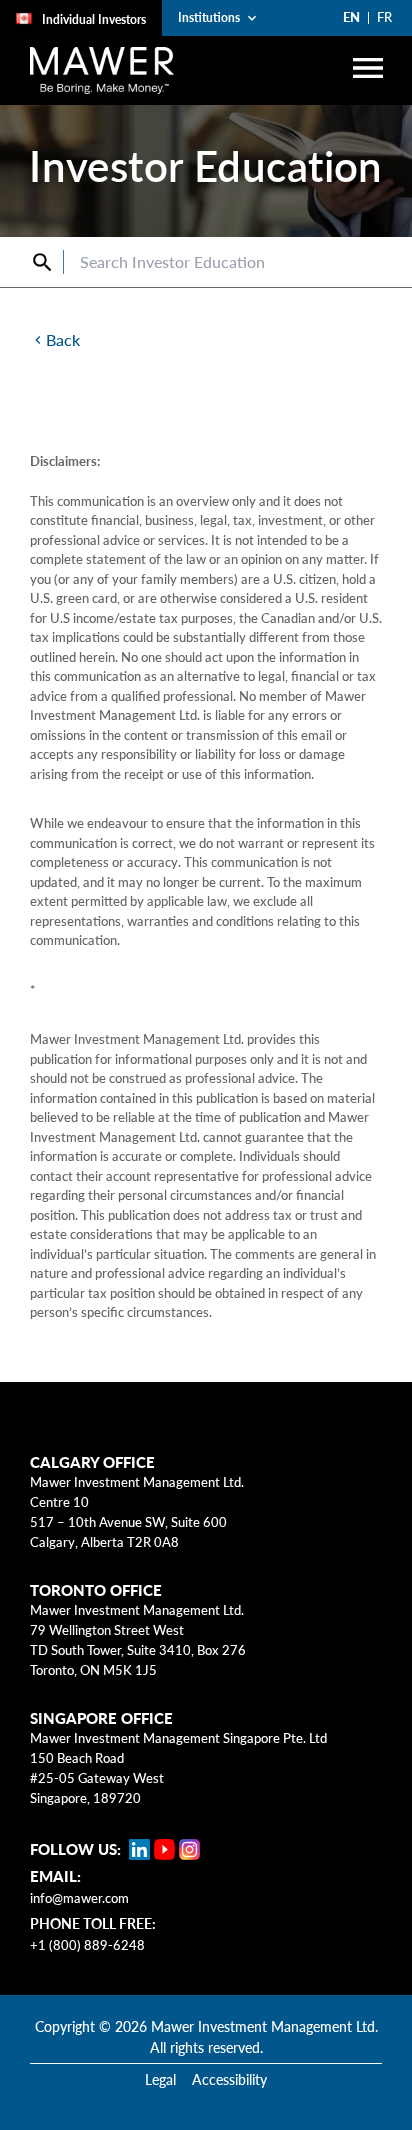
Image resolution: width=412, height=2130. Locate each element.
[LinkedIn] (139, 1849)
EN (351, 17)
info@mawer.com (79, 1898)
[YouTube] (164, 1849)
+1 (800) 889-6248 (87, 1945)
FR (384, 17)
